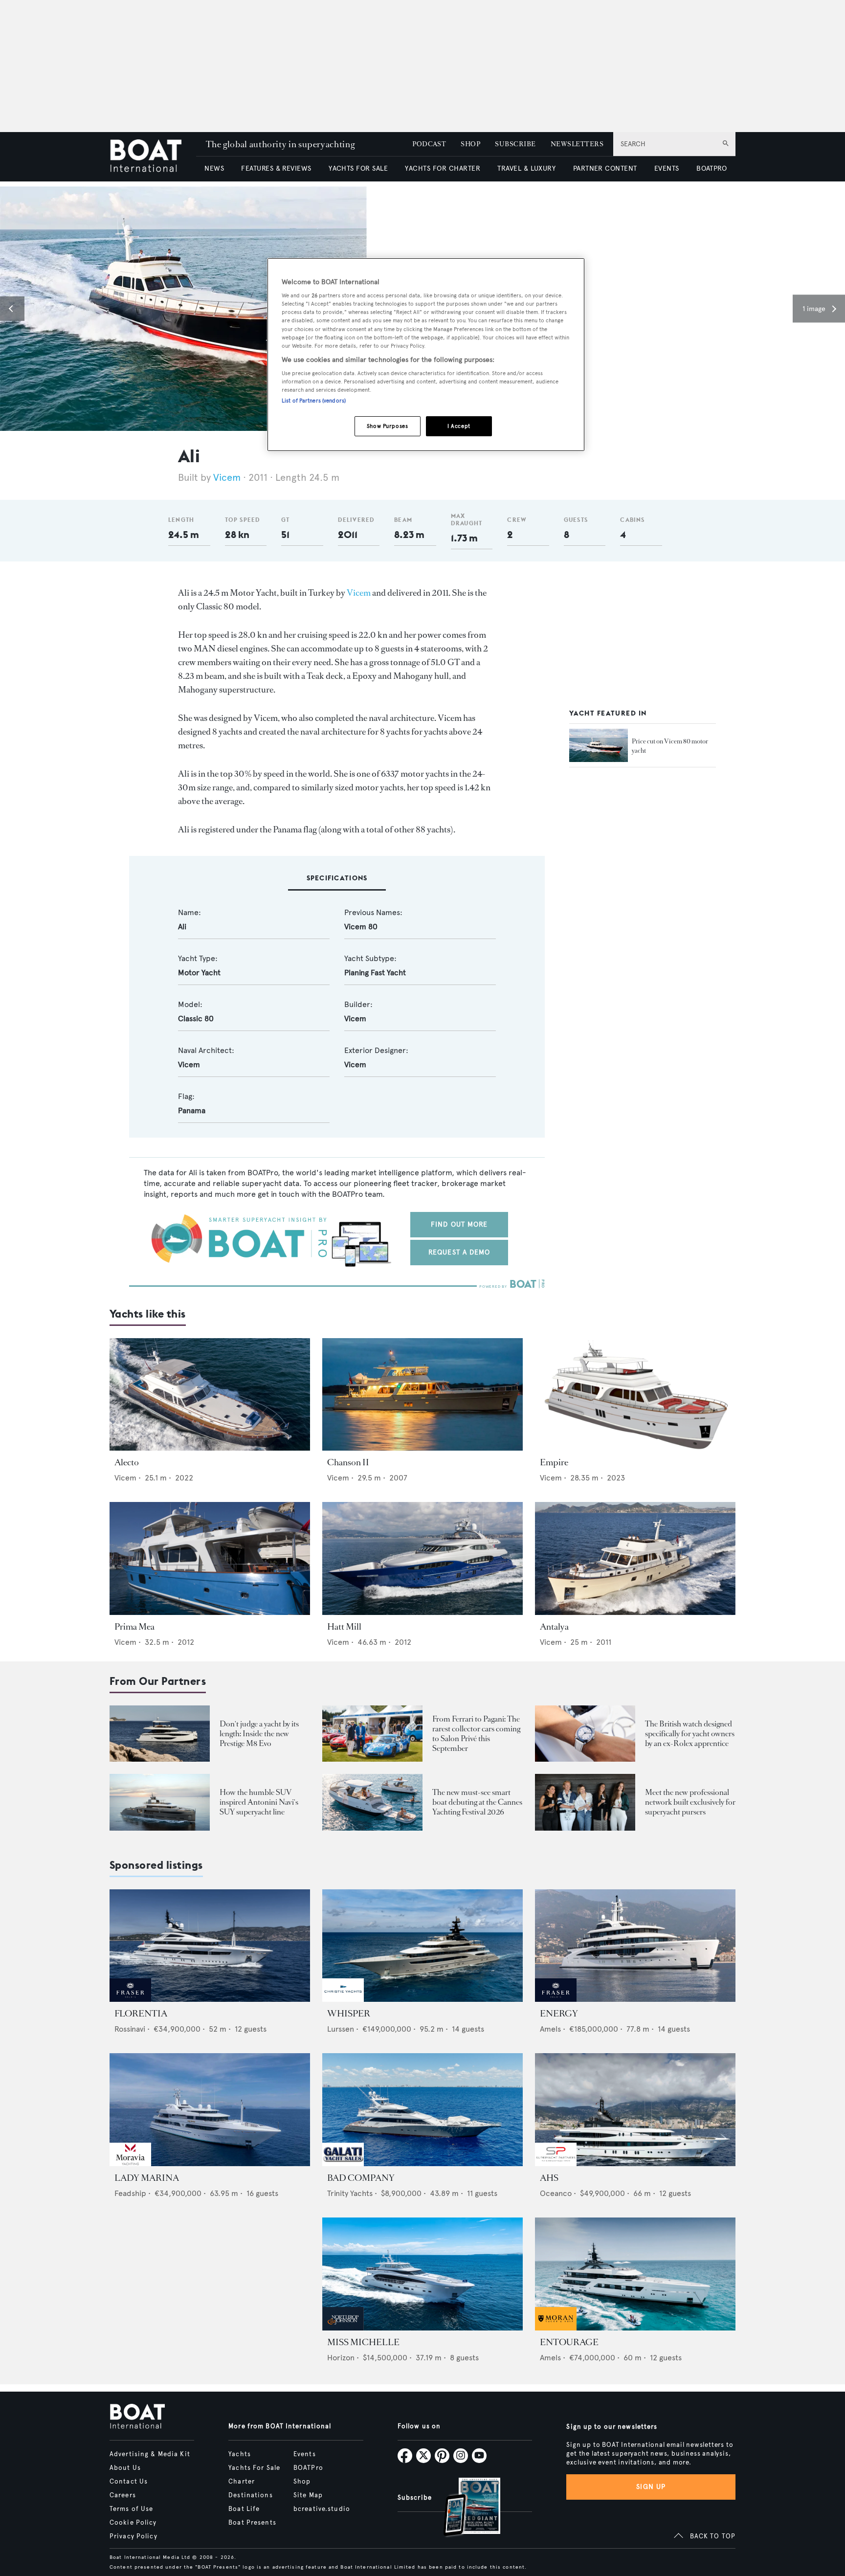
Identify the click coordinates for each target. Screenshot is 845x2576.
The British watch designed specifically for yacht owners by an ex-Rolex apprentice (690, 1734)
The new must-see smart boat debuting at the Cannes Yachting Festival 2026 (477, 1802)
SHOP (470, 144)
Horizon (341, 2358)
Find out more (459, 1224)
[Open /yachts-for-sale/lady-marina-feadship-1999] (210, 2110)
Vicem (227, 478)
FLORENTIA (141, 2014)
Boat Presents (252, 2523)
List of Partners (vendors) (314, 401)
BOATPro (308, 2468)
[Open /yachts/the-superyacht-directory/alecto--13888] (210, 1395)
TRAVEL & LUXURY (526, 168)
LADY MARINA (147, 2178)
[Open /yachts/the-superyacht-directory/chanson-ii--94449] (422, 1395)
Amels (550, 2029)
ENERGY (559, 2014)
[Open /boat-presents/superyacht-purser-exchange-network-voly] (585, 1802)
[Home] (153, 157)
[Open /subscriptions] (464, 2508)
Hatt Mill (344, 1627)
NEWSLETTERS (577, 144)
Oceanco (556, 2193)
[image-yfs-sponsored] (130, 1999)
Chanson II (348, 1462)
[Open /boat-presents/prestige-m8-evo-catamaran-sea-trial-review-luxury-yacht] (160, 1734)
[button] (12, 309)
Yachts (240, 2454)
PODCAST (429, 144)
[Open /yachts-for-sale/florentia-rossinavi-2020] (210, 1946)
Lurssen (341, 2029)
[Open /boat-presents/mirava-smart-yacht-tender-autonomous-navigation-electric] (372, 1802)
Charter (242, 2482)
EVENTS (667, 168)
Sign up (651, 2487)
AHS (549, 2178)
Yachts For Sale (254, 2468)
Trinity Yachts (350, 2193)
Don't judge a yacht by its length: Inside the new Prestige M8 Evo (259, 1734)
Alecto (127, 1462)
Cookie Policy (133, 2523)
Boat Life (244, 2509)
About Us (125, 2468)
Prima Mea (134, 1627)
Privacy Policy (133, 2536)
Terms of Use (131, 2509)
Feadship (130, 2193)
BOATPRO (712, 168)
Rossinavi (130, 2029)
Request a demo (459, 1252)
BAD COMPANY (361, 2178)
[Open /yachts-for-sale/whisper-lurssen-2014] (422, 1946)
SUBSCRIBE (515, 144)
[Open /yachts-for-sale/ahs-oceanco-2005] (635, 2110)
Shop (302, 2482)
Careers (123, 2495)
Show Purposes (387, 426)
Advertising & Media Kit (150, 2454)
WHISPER (349, 2014)
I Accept (459, 426)
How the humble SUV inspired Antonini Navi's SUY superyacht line (259, 1802)
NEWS (214, 168)
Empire (554, 1462)
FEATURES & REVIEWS (276, 168)
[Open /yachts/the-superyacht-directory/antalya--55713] (635, 1558)
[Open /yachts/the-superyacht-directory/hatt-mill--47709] (422, 1558)
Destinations (250, 2495)
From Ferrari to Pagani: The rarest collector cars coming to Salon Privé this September (476, 1734)
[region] (426, 355)
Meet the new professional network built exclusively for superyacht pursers (690, 1802)
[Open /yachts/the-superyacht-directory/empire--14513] (635, 1395)
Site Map (308, 2495)
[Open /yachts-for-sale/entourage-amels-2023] (635, 2274)
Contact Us (129, 2482)
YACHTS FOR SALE (358, 168)
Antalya (554, 1627)
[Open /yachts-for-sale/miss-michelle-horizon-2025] (422, 2274)
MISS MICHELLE (363, 2342)
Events (305, 2454)
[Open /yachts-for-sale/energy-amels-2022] (635, 1946)
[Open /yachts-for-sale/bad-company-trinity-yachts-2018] (422, 2110)
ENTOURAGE (569, 2342)
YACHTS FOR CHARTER (443, 168)
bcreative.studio (322, 2509)
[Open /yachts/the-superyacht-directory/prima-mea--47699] (210, 1558)
